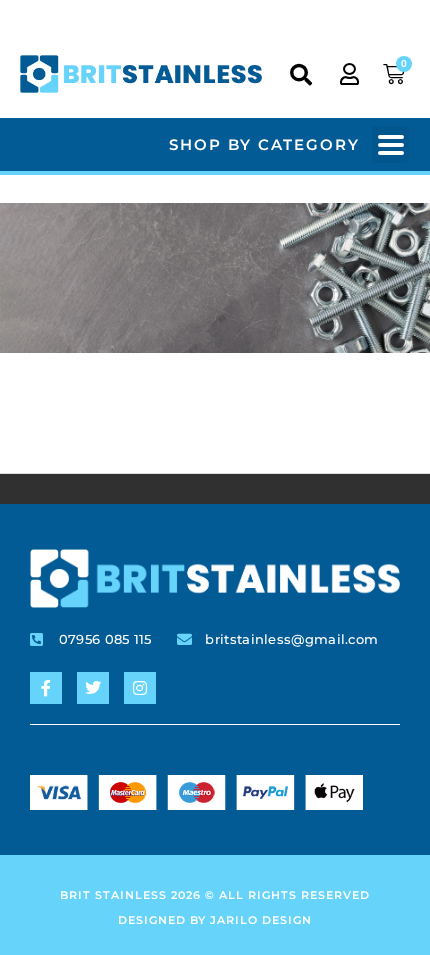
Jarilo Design (261, 920)
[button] (301, 75)
